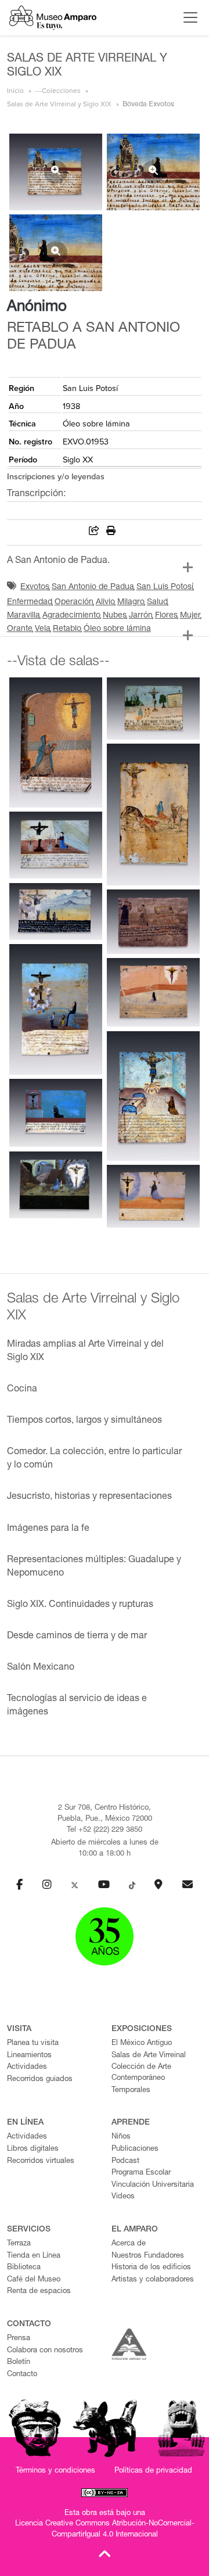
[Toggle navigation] (188, 17)
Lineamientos (29, 2056)
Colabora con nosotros (45, 2351)
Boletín (19, 2362)
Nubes (115, 616)
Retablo (67, 629)
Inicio (15, 91)
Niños (121, 2137)
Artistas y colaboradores (153, 2280)
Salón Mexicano (41, 1668)
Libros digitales (33, 2149)
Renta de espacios (39, 2292)
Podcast (125, 2161)
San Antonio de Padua (93, 587)
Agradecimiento (71, 616)
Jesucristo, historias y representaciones (89, 1497)
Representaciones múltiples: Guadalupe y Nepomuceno (94, 1567)
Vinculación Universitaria (153, 2185)
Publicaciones (135, 2149)
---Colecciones (58, 91)
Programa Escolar (141, 2173)
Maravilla (24, 616)
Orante (20, 629)
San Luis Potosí (165, 587)
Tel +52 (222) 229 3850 (105, 1830)
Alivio (105, 602)
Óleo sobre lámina (117, 629)
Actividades (27, 2067)
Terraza (19, 2244)
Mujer (190, 616)
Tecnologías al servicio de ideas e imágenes (77, 1706)
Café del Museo (34, 2280)
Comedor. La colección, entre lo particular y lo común (94, 1459)
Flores (166, 616)
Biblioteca (24, 2268)
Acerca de (129, 2244)
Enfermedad (30, 602)
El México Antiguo (142, 2044)
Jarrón (141, 616)
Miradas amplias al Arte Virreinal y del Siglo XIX (85, 1352)
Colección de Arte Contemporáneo (141, 2073)
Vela (43, 629)
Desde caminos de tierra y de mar (77, 1637)
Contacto (22, 2375)
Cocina (22, 1390)
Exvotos (35, 587)
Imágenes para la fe (48, 1529)
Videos (123, 2197)
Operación (74, 602)
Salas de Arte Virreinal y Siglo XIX (59, 104)
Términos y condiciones (55, 2471)
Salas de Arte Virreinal (149, 2056)
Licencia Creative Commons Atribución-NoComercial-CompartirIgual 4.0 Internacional (105, 2530)
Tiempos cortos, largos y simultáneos (84, 1421)
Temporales (131, 2091)
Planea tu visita (33, 2044)
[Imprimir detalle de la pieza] (111, 532)
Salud (157, 602)
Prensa (19, 2339)
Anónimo (37, 307)
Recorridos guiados (40, 2080)
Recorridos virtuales (41, 2161)
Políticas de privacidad (153, 2471)
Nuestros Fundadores (148, 2256)
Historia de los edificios (151, 2268)
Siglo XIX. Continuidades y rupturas (80, 1605)
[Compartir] (94, 532)
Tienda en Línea (34, 2256)
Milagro (131, 602)
